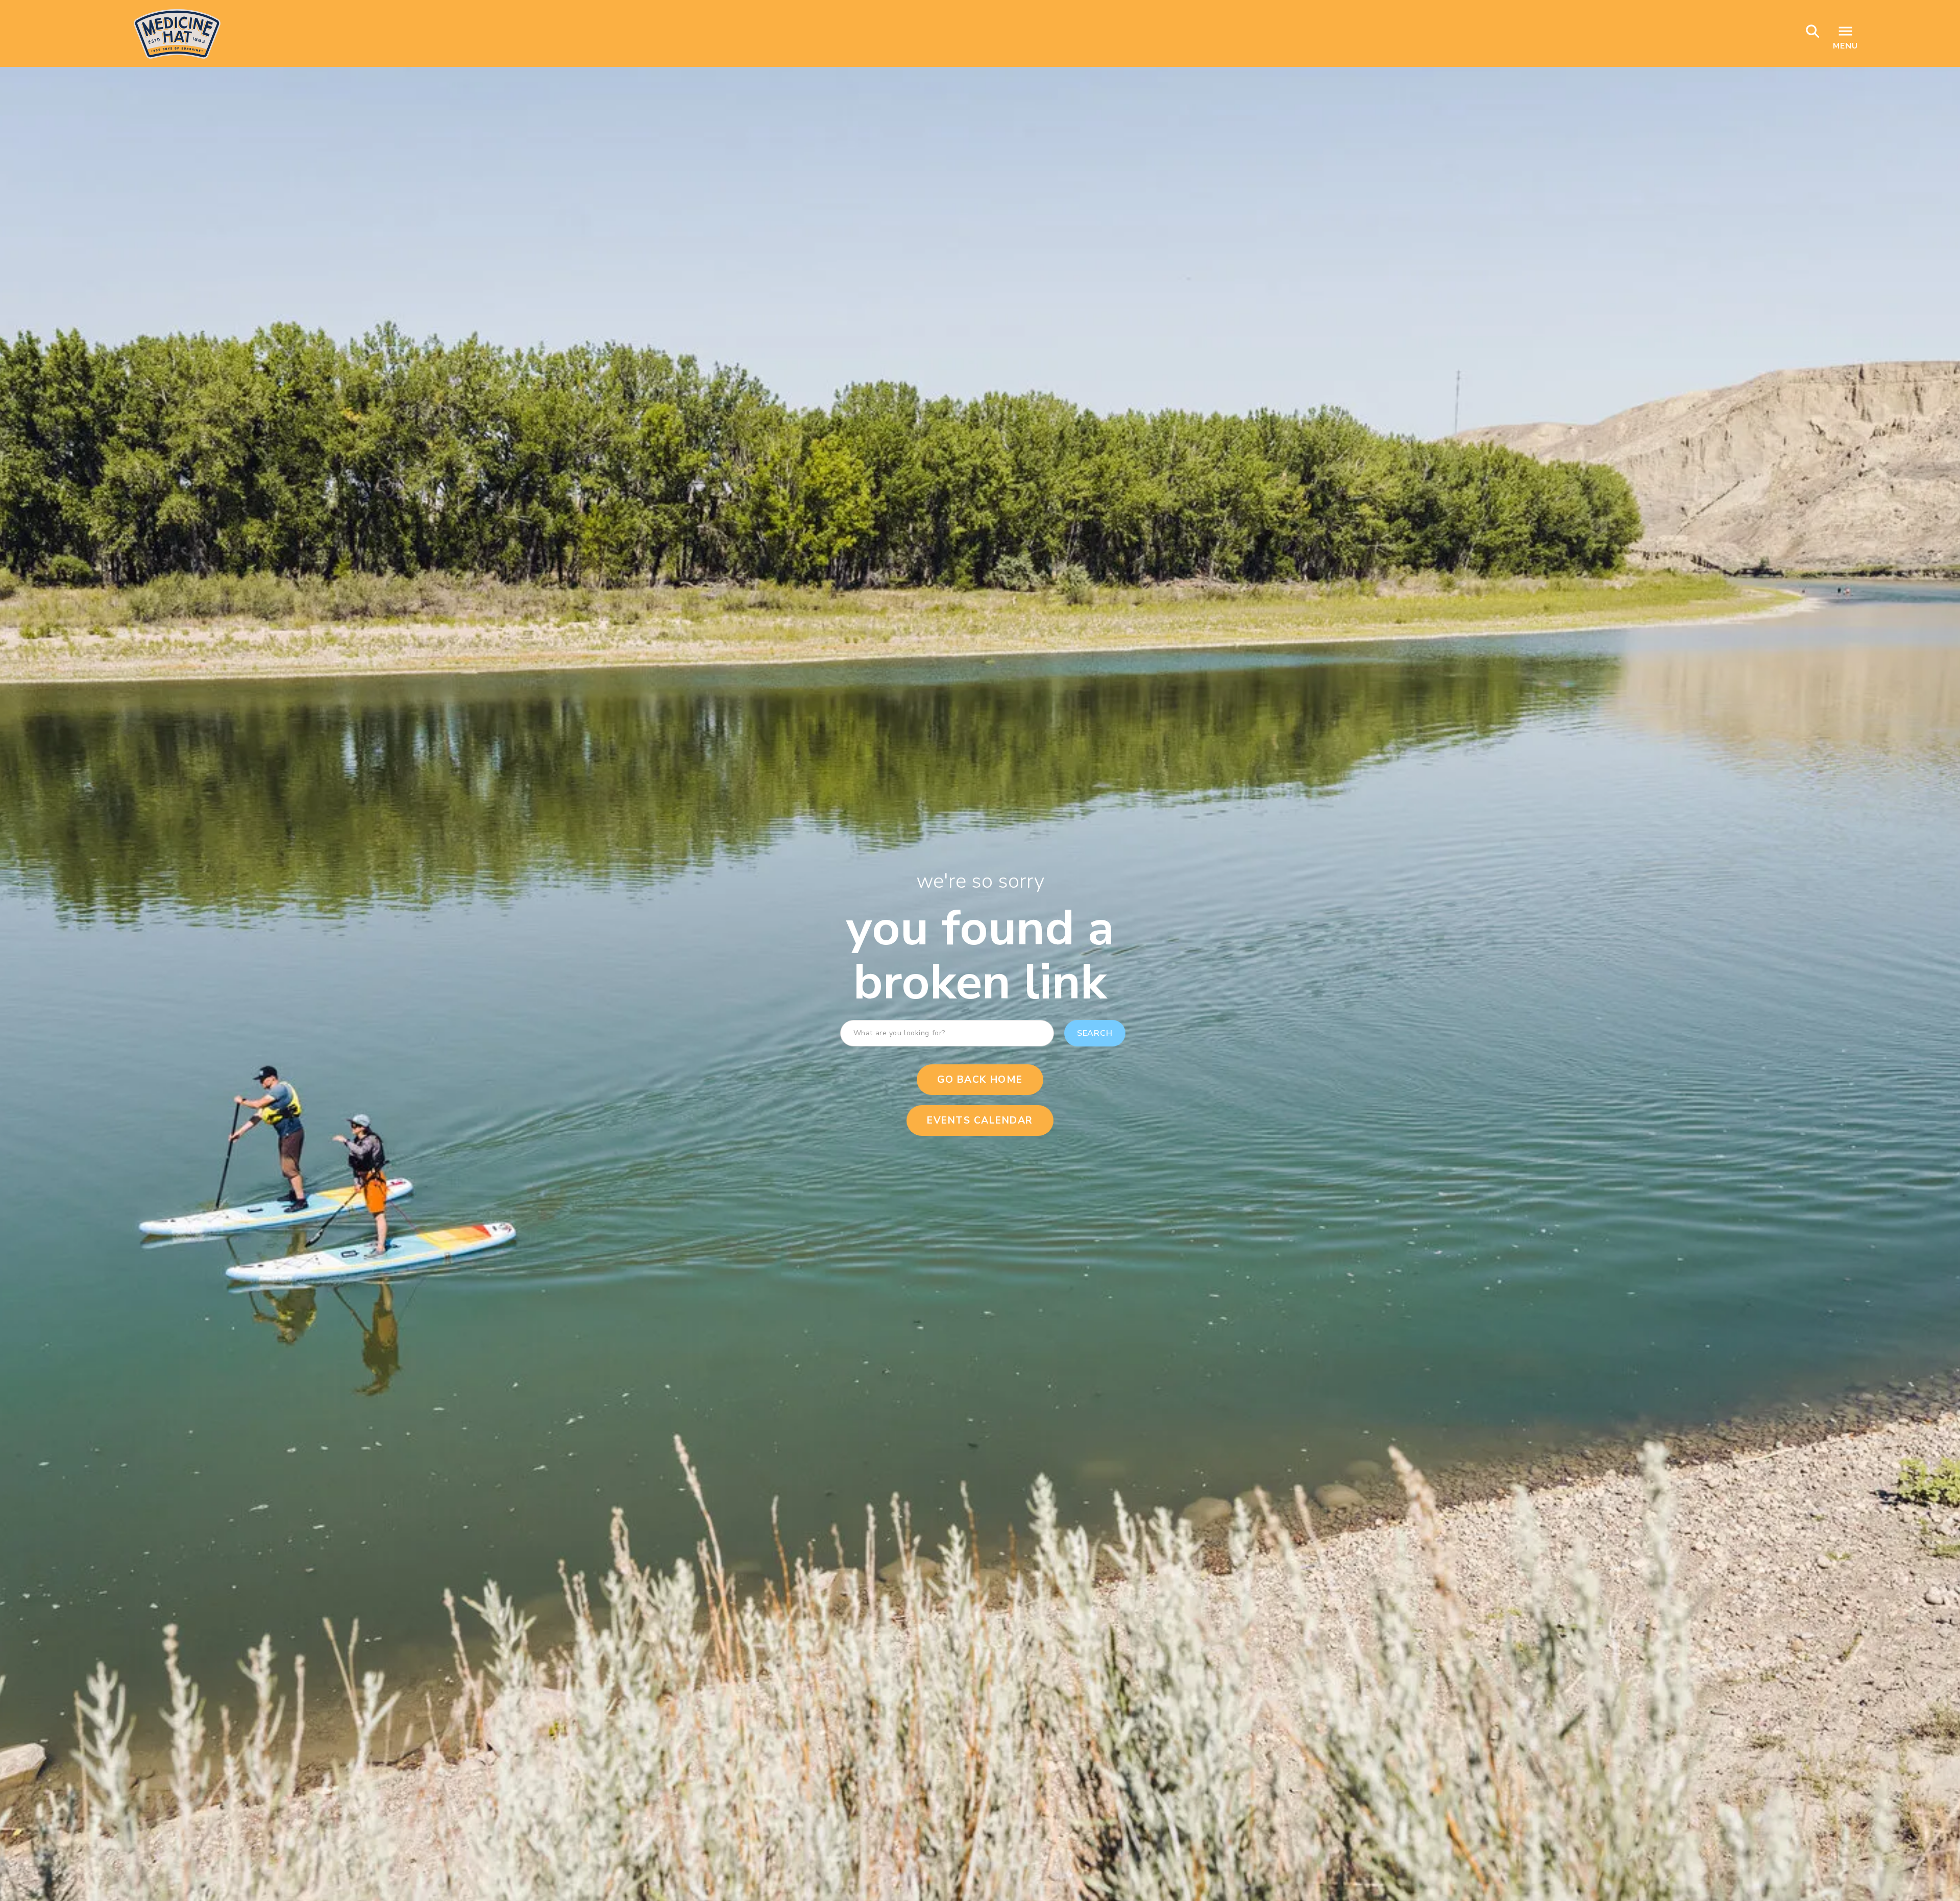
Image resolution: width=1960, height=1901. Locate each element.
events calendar (980, 1120)
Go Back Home (980, 1080)
